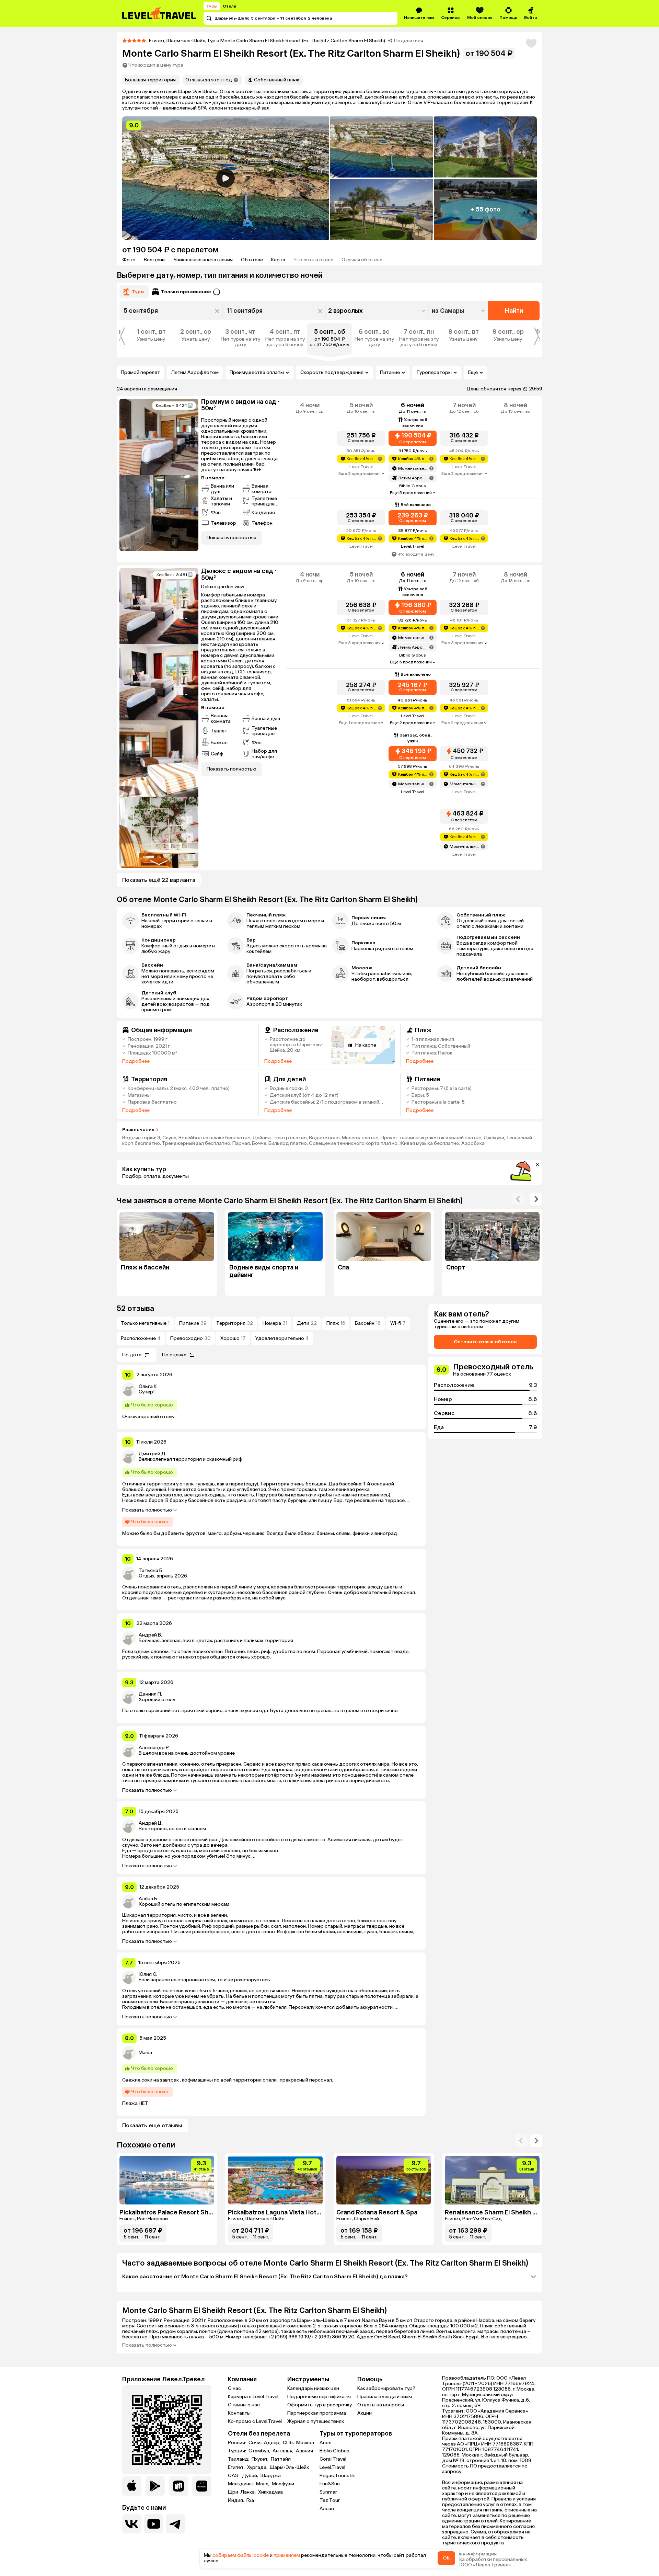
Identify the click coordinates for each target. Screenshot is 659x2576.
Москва (305, 2443)
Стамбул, (260, 2451)
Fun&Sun (330, 2484)
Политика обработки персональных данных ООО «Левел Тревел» (484, 2562)
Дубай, (251, 2476)
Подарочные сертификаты (319, 2397)
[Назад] (518, 1199)
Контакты (239, 2413)
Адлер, (273, 2443)
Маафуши (283, 2484)
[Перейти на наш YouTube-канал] (154, 2524)
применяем (287, 2555)
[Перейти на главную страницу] (160, 13)
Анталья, (284, 2451)
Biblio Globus (334, 2451)
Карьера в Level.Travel (253, 2397)
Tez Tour (330, 2500)
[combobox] (459, 311)
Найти (514, 311)
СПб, (289, 2443)
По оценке (174, 1355)
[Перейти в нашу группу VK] (132, 2524)
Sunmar (328, 2492)
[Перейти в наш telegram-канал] (176, 2524)
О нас (234, 2388)
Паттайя (281, 2459)
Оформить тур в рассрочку (320, 2405)
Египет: (237, 2467)
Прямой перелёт (140, 372)
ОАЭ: (234, 2476)
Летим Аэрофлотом (195, 372)
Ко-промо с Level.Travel (255, 2421)
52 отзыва (135, 1308)
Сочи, (256, 2443)
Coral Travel (333, 2459)
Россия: (238, 2443)
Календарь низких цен (313, 2388)
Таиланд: (239, 2459)
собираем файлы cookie (241, 2555)
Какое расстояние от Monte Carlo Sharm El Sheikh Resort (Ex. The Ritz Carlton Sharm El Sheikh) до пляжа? (265, 2276)
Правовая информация (469, 2554)
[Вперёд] (536, 1199)
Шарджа (271, 2476)
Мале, (263, 2484)
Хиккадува (270, 2492)
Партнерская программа (317, 2413)
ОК (446, 2558)
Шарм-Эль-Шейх (289, 2467)
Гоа (250, 2500)
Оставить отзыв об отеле (485, 1342)
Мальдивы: (241, 2484)
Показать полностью (147, 1510)
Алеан (327, 2509)
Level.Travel (332, 2467)
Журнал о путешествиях (316, 2421)
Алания (304, 2451)
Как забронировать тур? (386, 2388)
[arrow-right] (521, 2141)
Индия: (236, 2500)
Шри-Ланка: (242, 2492)
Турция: (238, 2451)
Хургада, (258, 2467)
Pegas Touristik (337, 2476)
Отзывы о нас (244, 2405)
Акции (365, 2413)
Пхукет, (261, 2459)
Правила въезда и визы (385, 2397)
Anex (325, 2443)
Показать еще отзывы (152, 2125)
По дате (132, 1355)
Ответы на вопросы (381, 2405)
